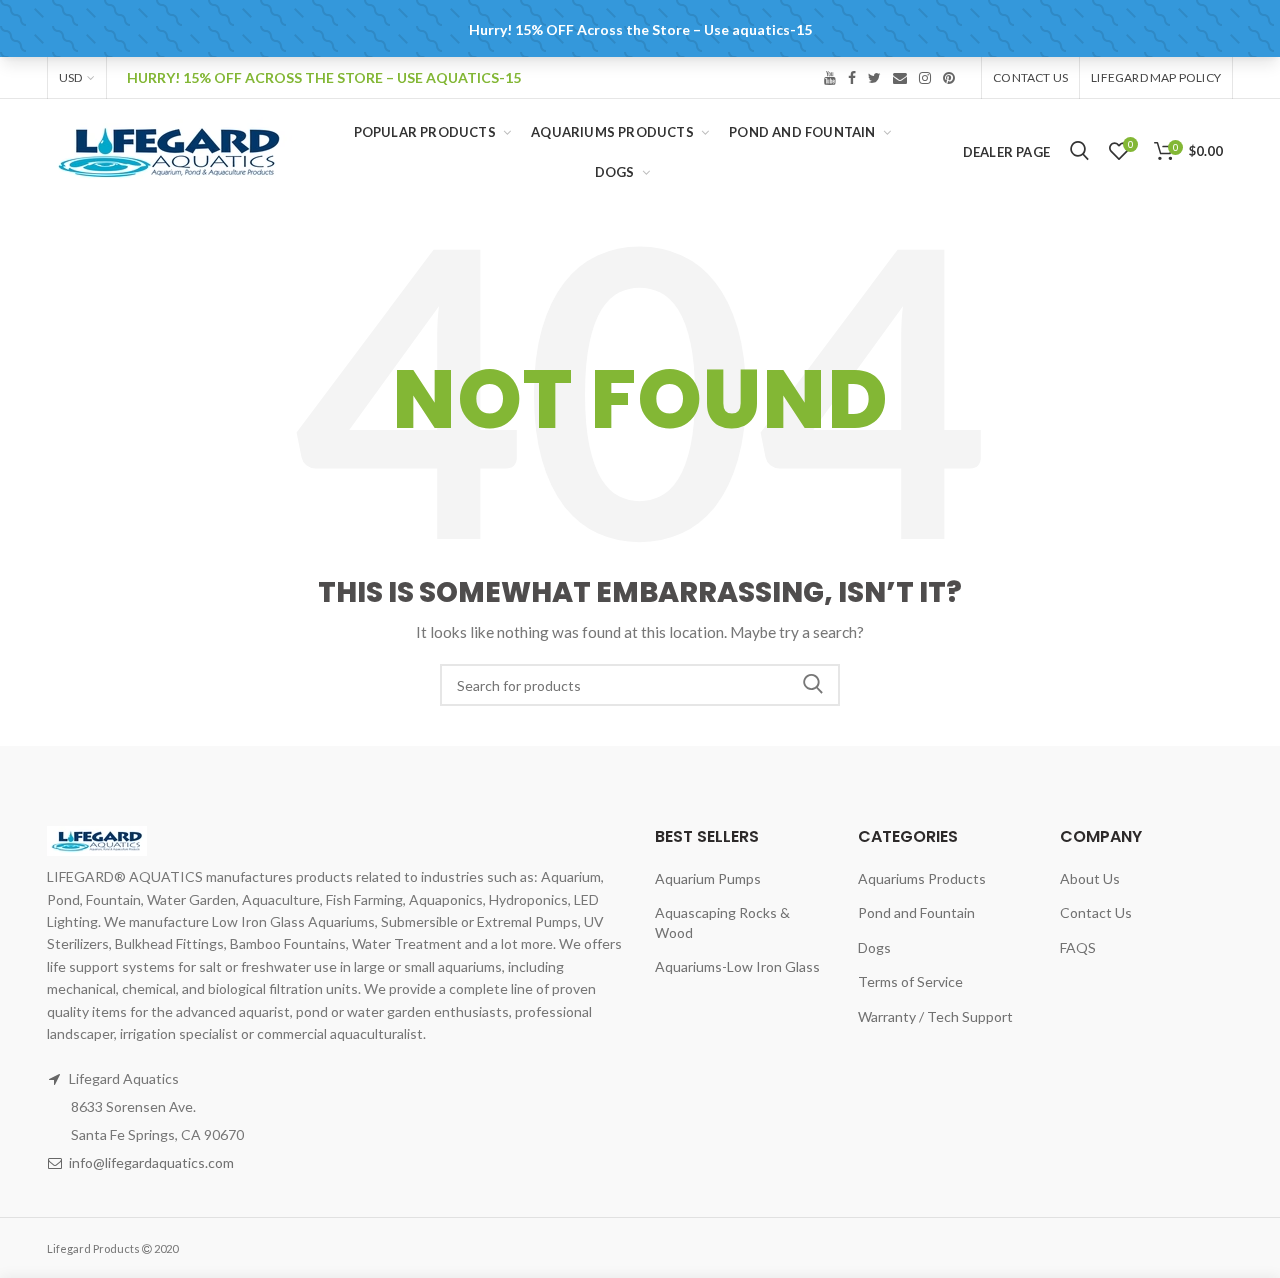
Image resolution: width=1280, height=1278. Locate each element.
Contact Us (1030, 77)
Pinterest (949, 78)
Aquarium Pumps (708, 878)
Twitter (874, 78)
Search (813, 685)
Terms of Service (910, 981)
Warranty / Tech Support (935, 1016)
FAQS (1078, 947)
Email (900, 78)
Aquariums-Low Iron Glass (737, 966)
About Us (1090, 878)
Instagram (925, 78)
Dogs (874, 947)
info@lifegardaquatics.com (151, 1162)
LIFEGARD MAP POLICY (1156, 77)
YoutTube (830, 78)
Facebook (852, 78)
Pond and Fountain (916, 912)
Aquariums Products (922, 878)
